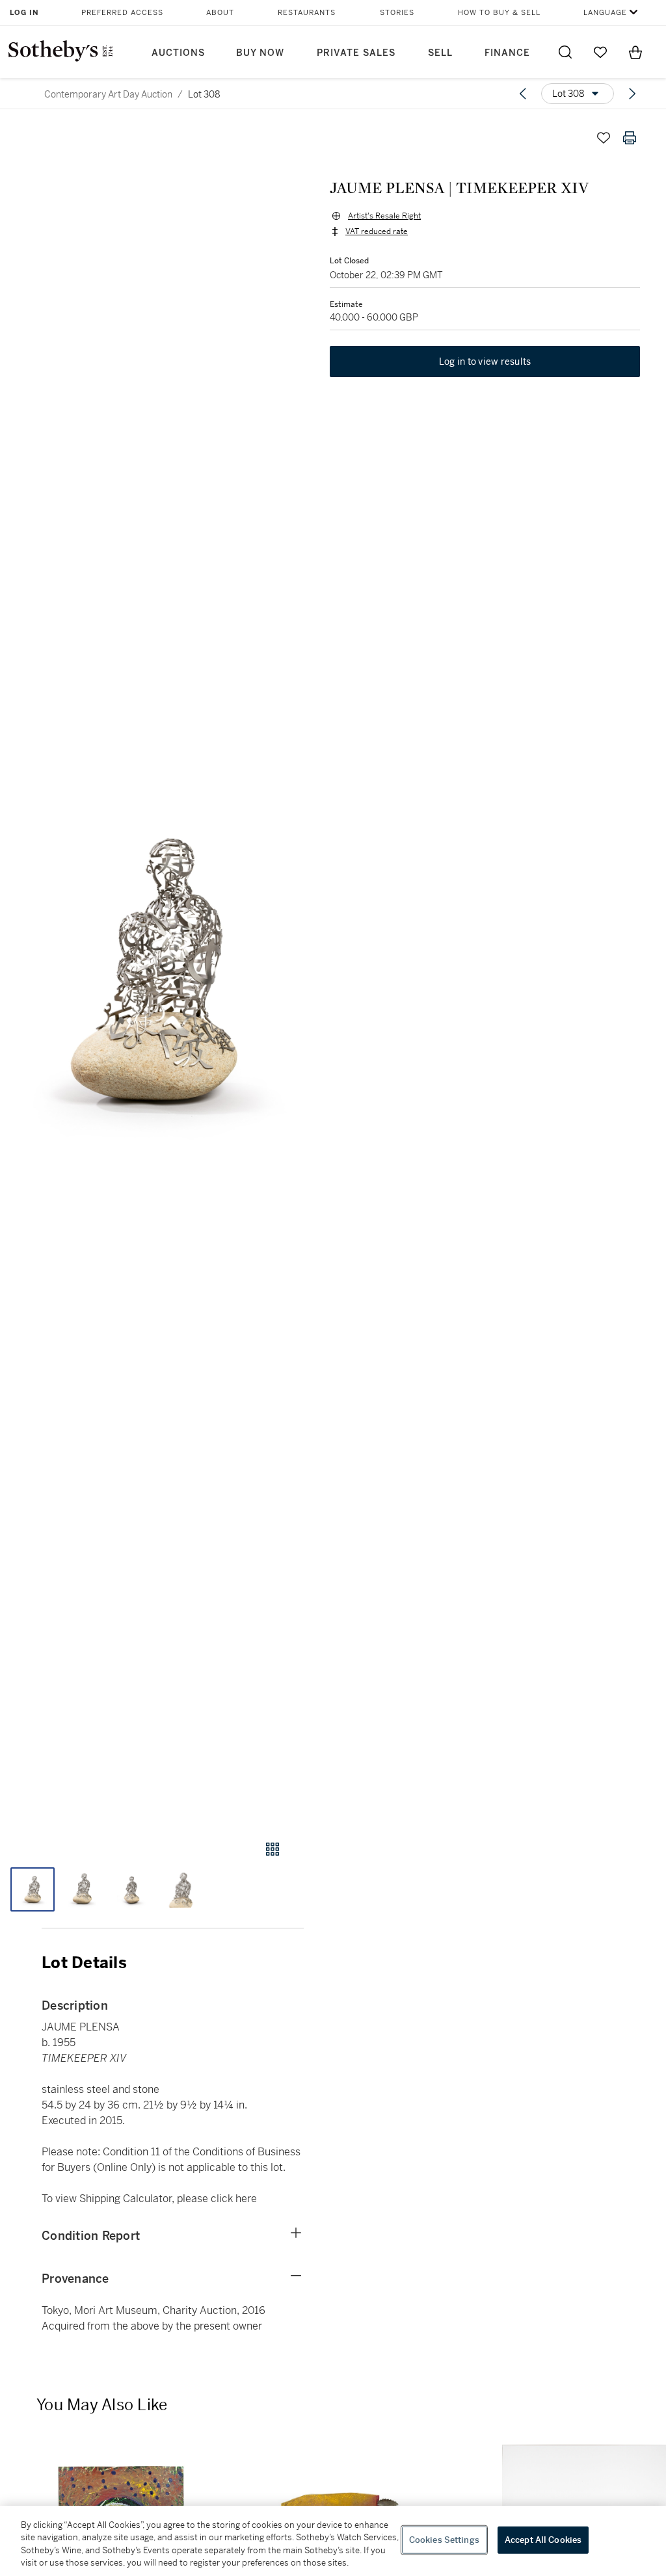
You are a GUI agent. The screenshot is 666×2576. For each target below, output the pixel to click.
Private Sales (356, 53)
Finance (507, 53)
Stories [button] (397, 13)
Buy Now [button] (260, 53)
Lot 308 (204, 94)
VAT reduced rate (377, 231)
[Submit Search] (565, 52)
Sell (440, 53)
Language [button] (605, 13)
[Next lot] (632, 94)
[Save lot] (604, 138)
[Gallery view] (273, 1849)
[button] (152, 970)
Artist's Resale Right (384, 216)
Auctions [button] (178, 53)
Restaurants (307, 13)
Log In (24, 13)
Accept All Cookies (543, 2540)
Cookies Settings (444, 2540)
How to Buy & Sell (499, 13)
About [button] (220, 13)
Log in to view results (485, 361)
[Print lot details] (630, 138)
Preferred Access (122, 13)
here (246, 2199)
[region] (333, 2541)
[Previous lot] (523, 94)
